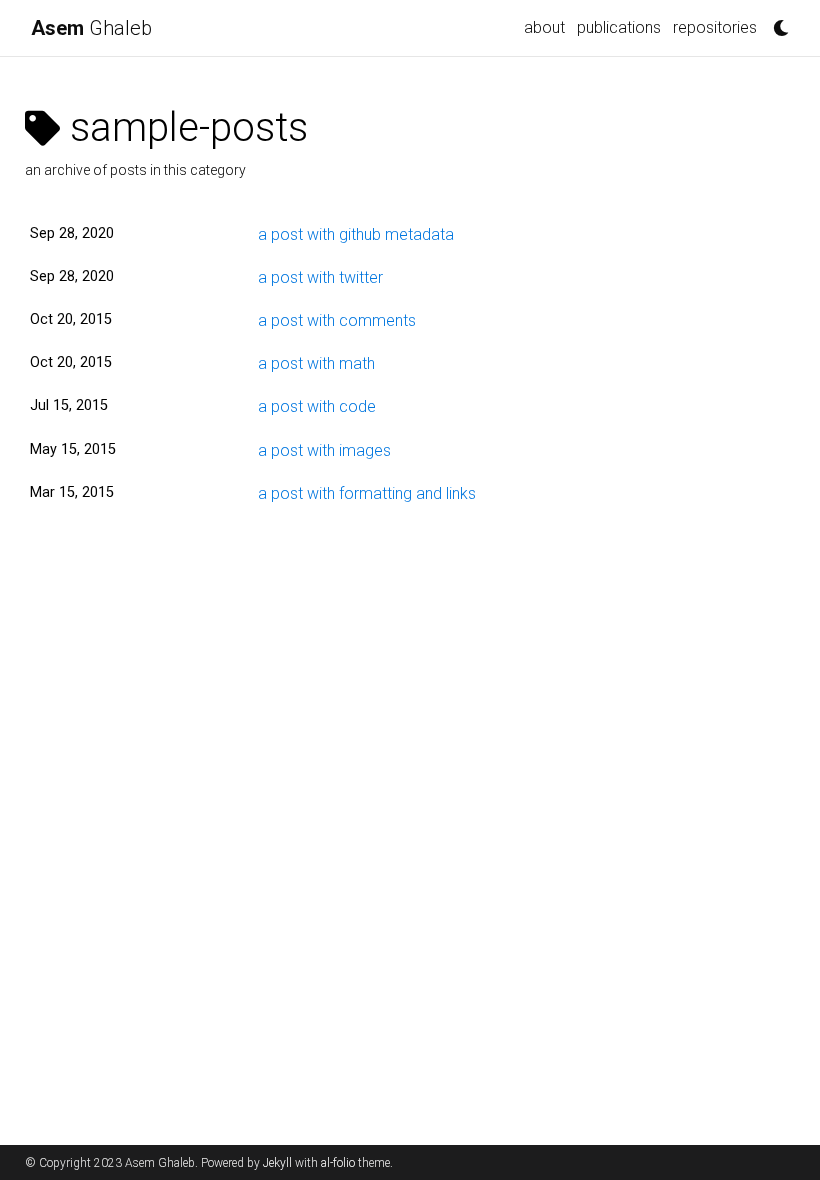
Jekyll (277, 1163)
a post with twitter (320, 277)
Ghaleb (91, 28)
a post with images (324, 450)
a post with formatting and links (367, 493)
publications (619, 27)
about (544, 27)
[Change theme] (776, 22)
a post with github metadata (356, 234)
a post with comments (337, 320)
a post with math (316, 363)
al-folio (338, 1163)
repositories (715, 27)
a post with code (317, 406)
